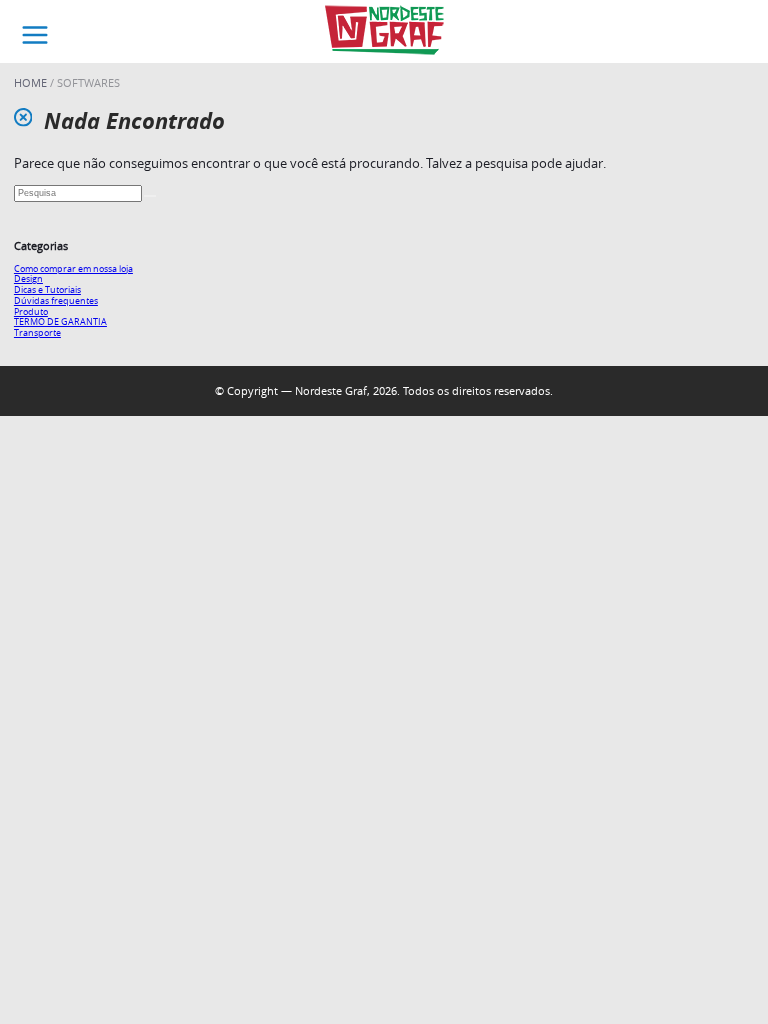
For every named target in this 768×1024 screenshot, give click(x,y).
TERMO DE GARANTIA (60, 321)
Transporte (37, 332)
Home (32, 82)
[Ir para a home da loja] (384, 31)
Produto (31, 311)
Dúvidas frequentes (56, 300)
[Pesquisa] (150, 196)
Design (28, 278)
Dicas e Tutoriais (47, 289)
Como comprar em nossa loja (73, 268)
